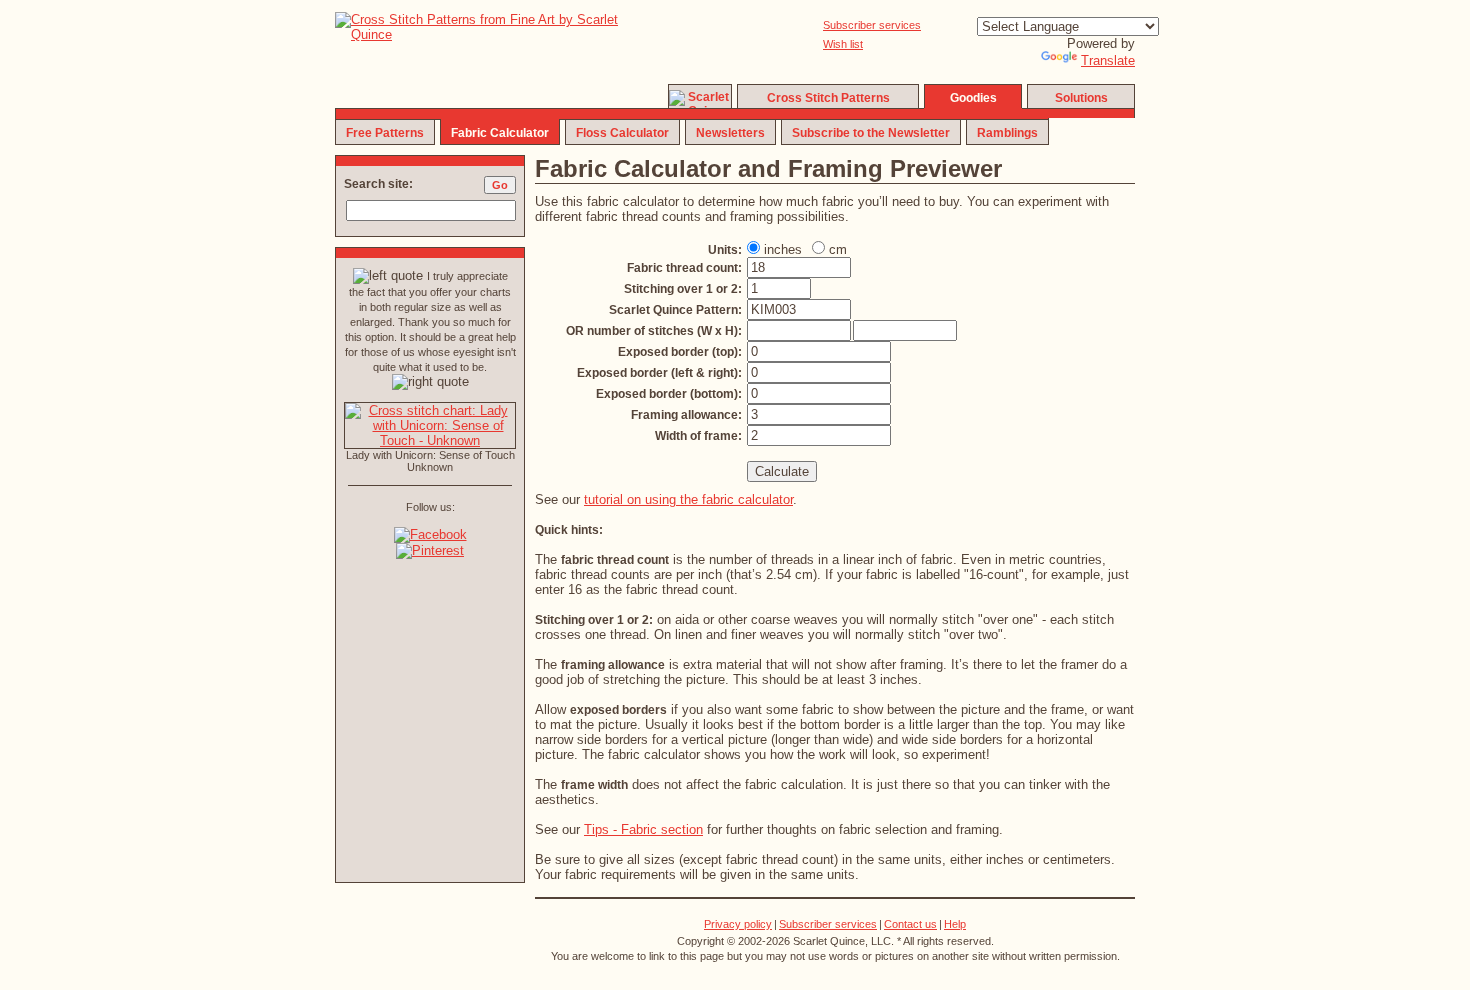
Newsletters (730, 133)
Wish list (843, 44)
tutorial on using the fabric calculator (688, 499)
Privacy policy (738, 924)
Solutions (1081, 98)
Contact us (910, 924)
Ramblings (1007, 133)
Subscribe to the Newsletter (871, 133)
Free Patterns (385, 133)
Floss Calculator (622, 133)
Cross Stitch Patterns (828, 98)
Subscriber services (872, 25)
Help (955, 924)
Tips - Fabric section (643, 829)
